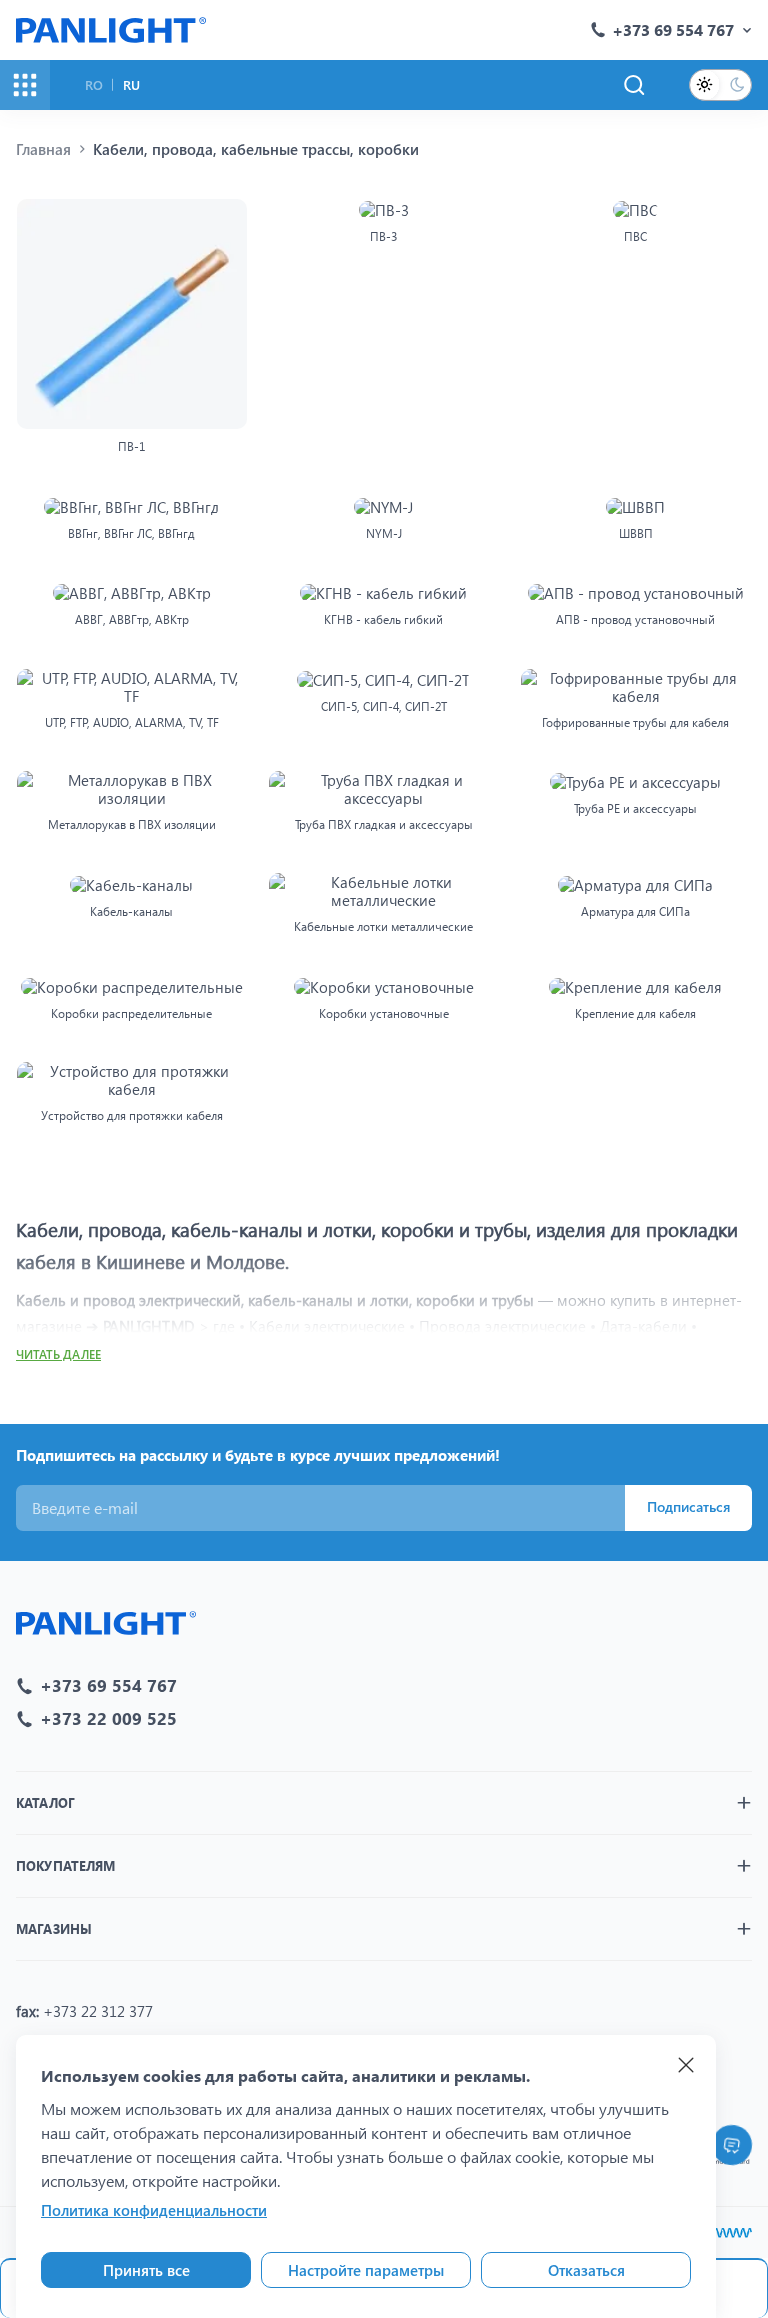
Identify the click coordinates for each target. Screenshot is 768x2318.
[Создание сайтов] (733, 2233)
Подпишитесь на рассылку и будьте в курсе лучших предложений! (258, 1455)
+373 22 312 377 (98, 2011)
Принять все (146, 2270)
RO (94, 84)
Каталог (45, 1802)
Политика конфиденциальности (154, 2210)
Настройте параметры (366, 2270)
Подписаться (688, 1506)
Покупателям (65, 1865)
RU (131, 84)
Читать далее (58, 1354)
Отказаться (586, 2270)
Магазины (54, 1928)
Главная (43, 149)
